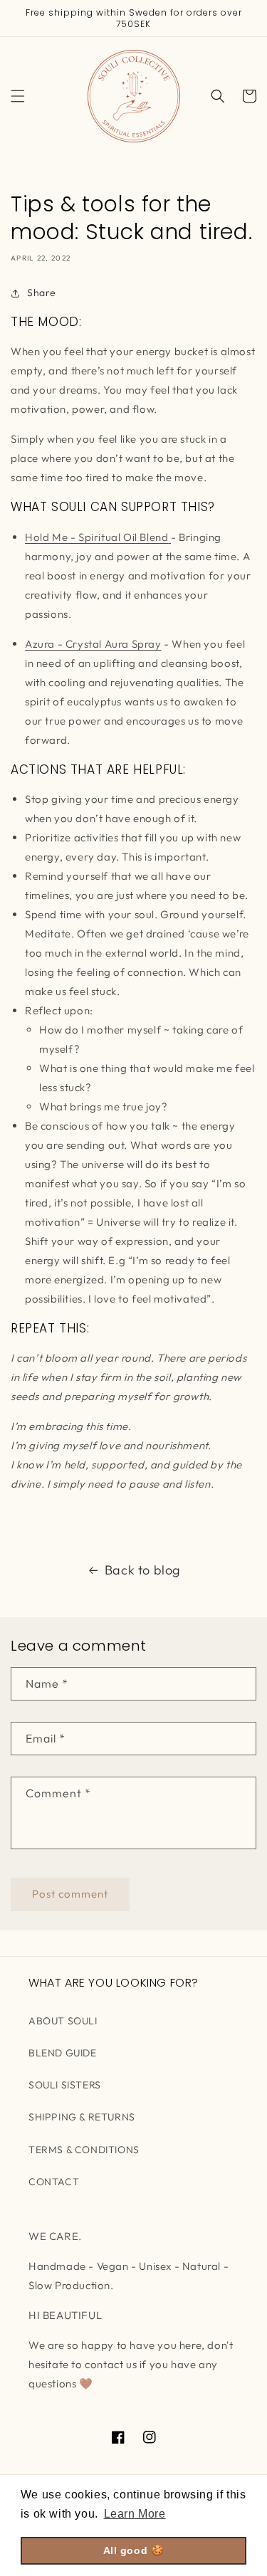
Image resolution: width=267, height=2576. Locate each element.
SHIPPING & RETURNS (82, 2117)
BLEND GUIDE (63, 2053)
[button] (18, 96)
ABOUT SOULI (63, 2021)
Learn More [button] (135, 2514)
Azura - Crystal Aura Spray (93, 644)
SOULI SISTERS (65, 2085)
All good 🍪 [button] (134, 2550)
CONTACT (54, 2182)
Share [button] (42, 293)
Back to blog (142, 1570)
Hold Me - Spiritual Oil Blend (96, 537)
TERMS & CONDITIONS (84, 2150)
